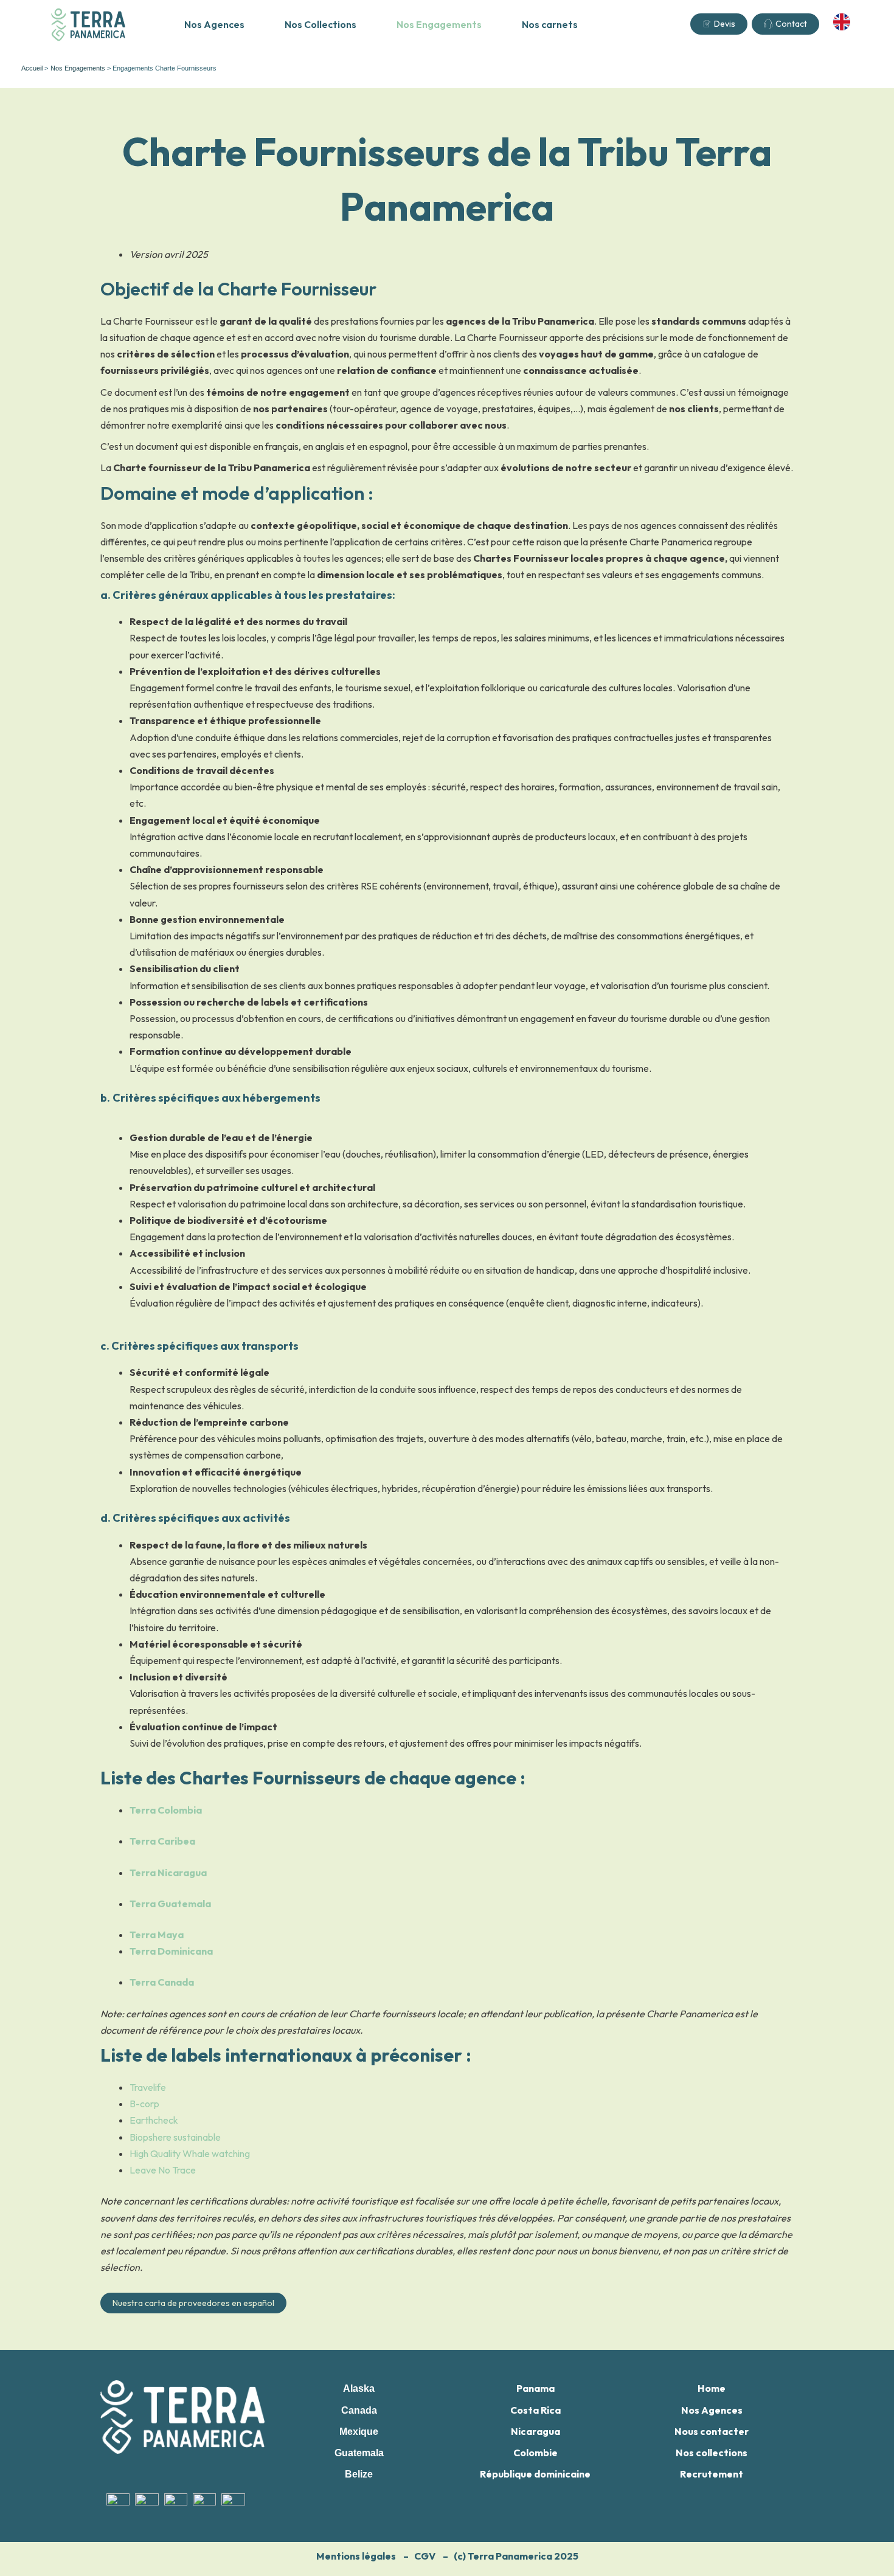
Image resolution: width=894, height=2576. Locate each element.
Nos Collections (321, 24)
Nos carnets (550, 24)
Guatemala (359, 2453)
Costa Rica (535, 2410)
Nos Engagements (439, 24)
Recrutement (712, 2474)
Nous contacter (712, 2431)
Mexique (359, 2432)
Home (712, 2388)
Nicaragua (535, 2431)
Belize (359, 2474)
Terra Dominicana (171, 1951)
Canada (359, 2410)
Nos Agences (214, 24)
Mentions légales (356, 2556)
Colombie (535, 2453)
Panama (535, 2388)
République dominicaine (535, 2474)
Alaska (359, 2388)
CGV (425, 2556)
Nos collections (712, 2453)
